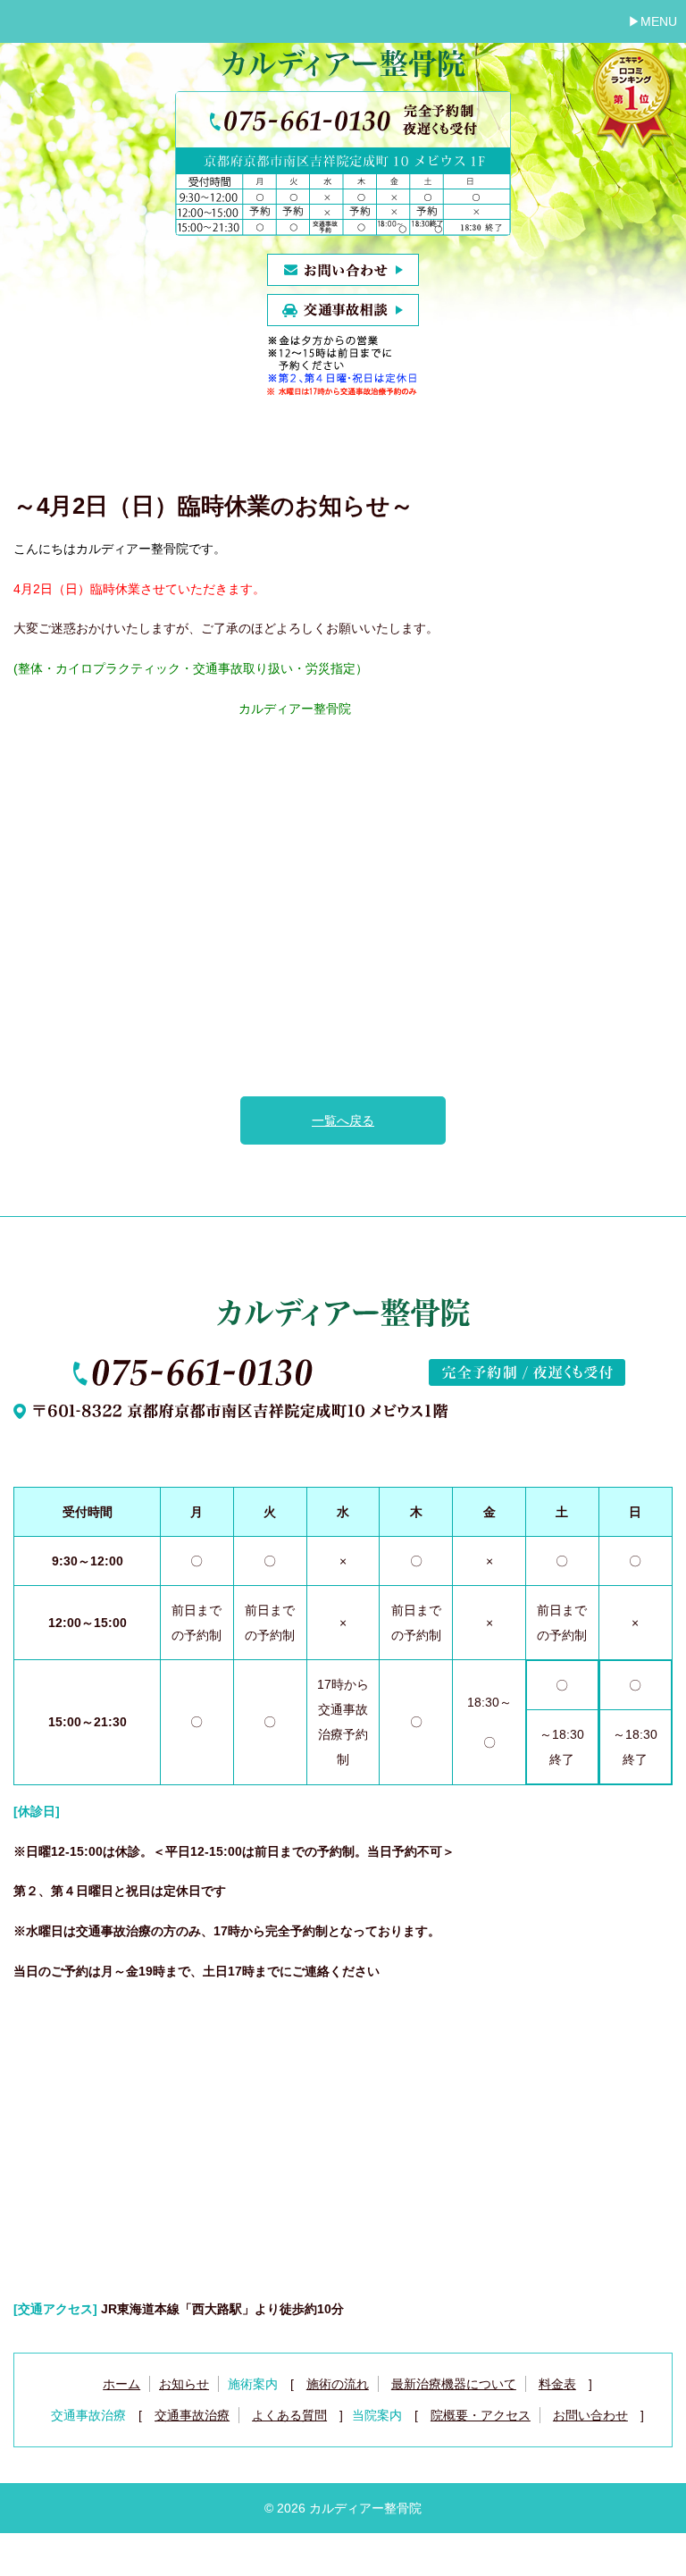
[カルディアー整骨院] (343, 69)
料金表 (557, 2384)
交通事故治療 (192, 2415)
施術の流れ (338, 2384)
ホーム (121, 2384)
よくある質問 (289, 2415)
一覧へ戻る (343, 1120)
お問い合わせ (590, 2415)
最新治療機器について (454, 2384)
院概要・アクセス (481, 2415)
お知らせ (184, 2384)
